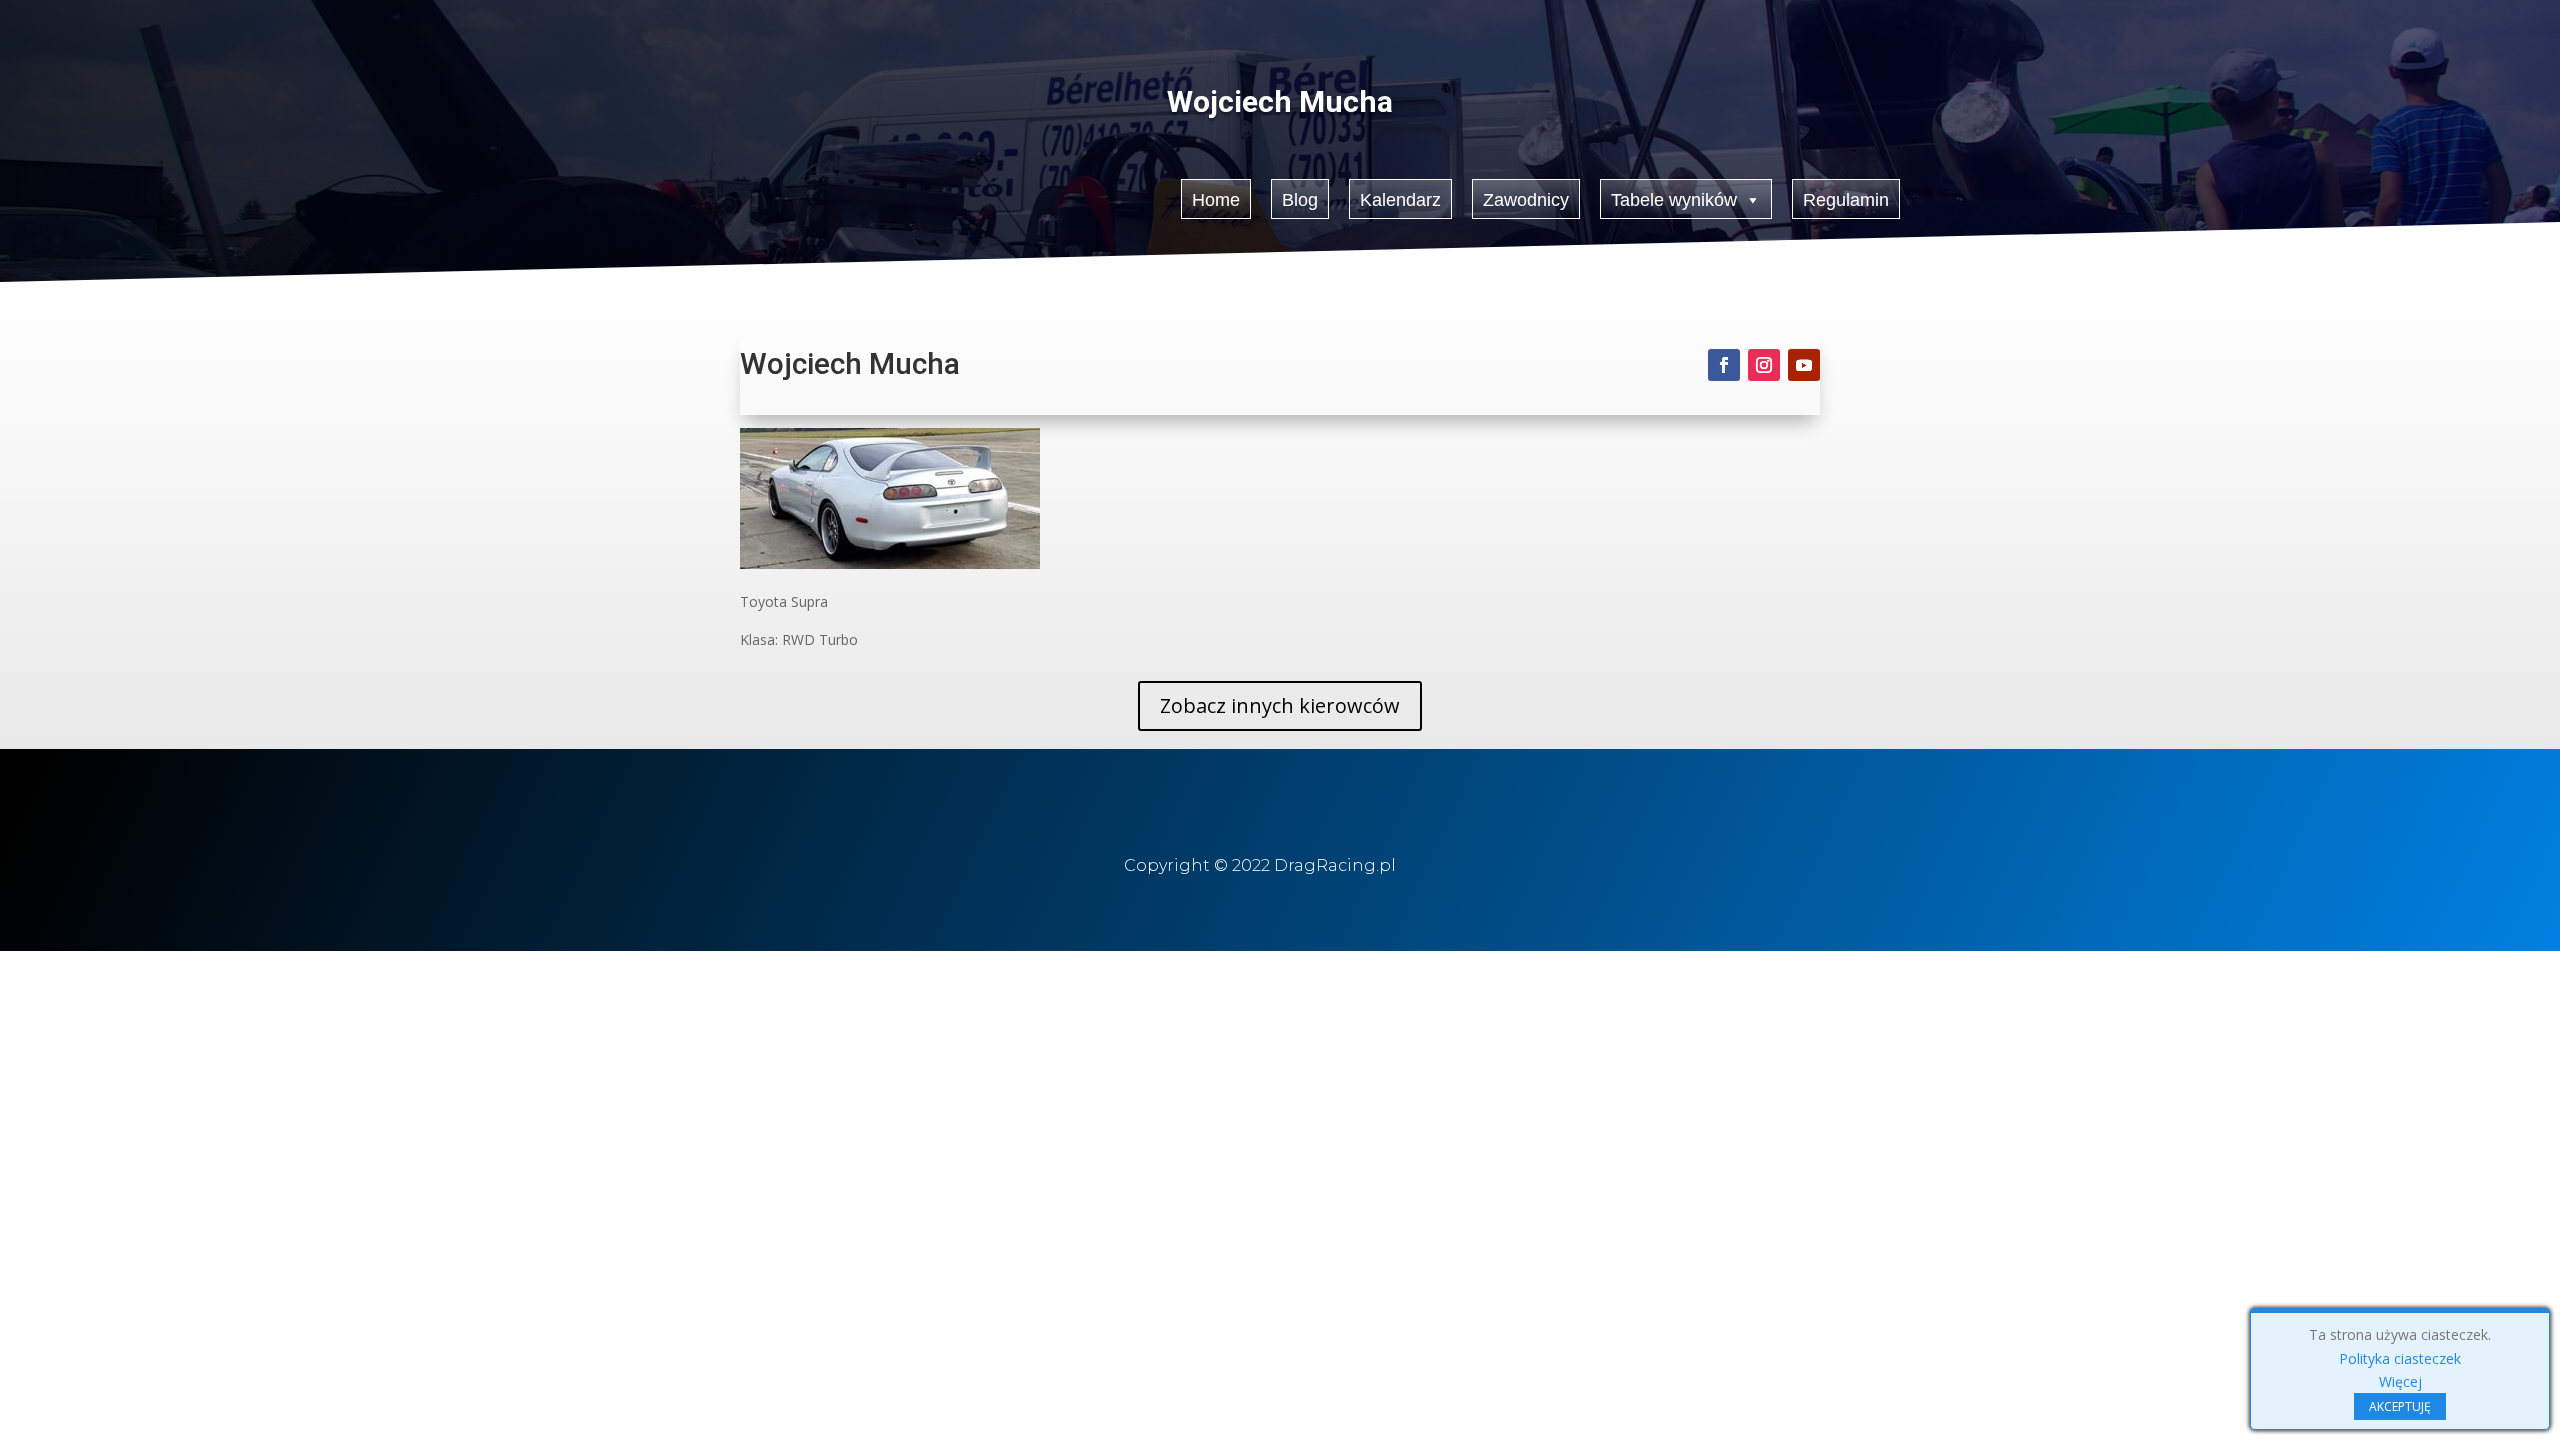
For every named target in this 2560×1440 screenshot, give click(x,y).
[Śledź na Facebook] (1724, 365)
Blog (1300, 200)
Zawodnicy (1526, 200)
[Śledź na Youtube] (1804, 365)
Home (1216, 200)
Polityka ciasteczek (2400, 1358)
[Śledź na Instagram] (1764, 365)
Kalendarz (1400, 200)
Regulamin (1846, 200)
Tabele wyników (1674, 200)
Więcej (2400, 1381)
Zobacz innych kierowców (1280, 705)
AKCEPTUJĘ (2400, 1406)
